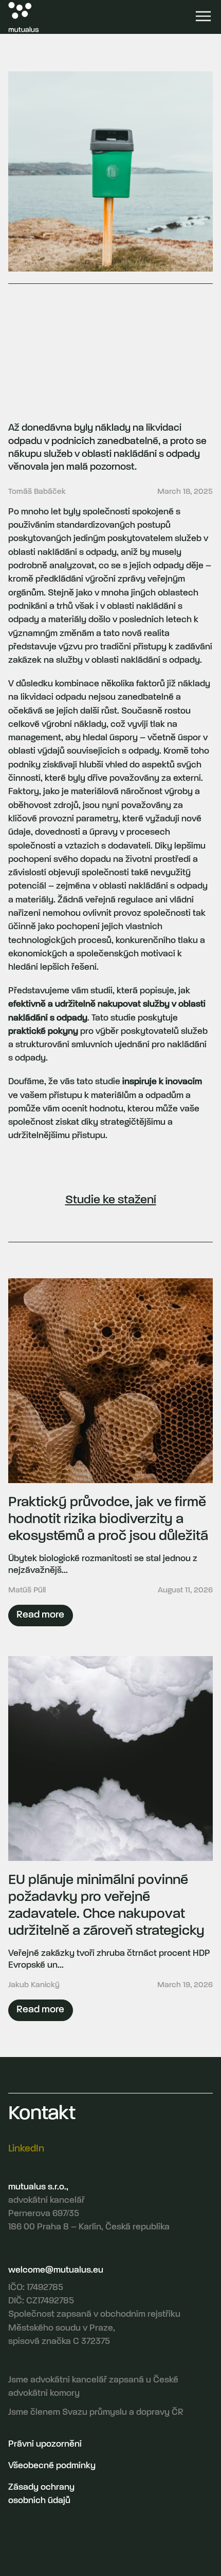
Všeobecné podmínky (52, 2466)
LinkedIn (26, 2149)
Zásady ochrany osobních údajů (41, 2494)
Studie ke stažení (111, 1200)
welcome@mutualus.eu (56, 2270)
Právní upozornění (45, 2444)
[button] (203, 17)
